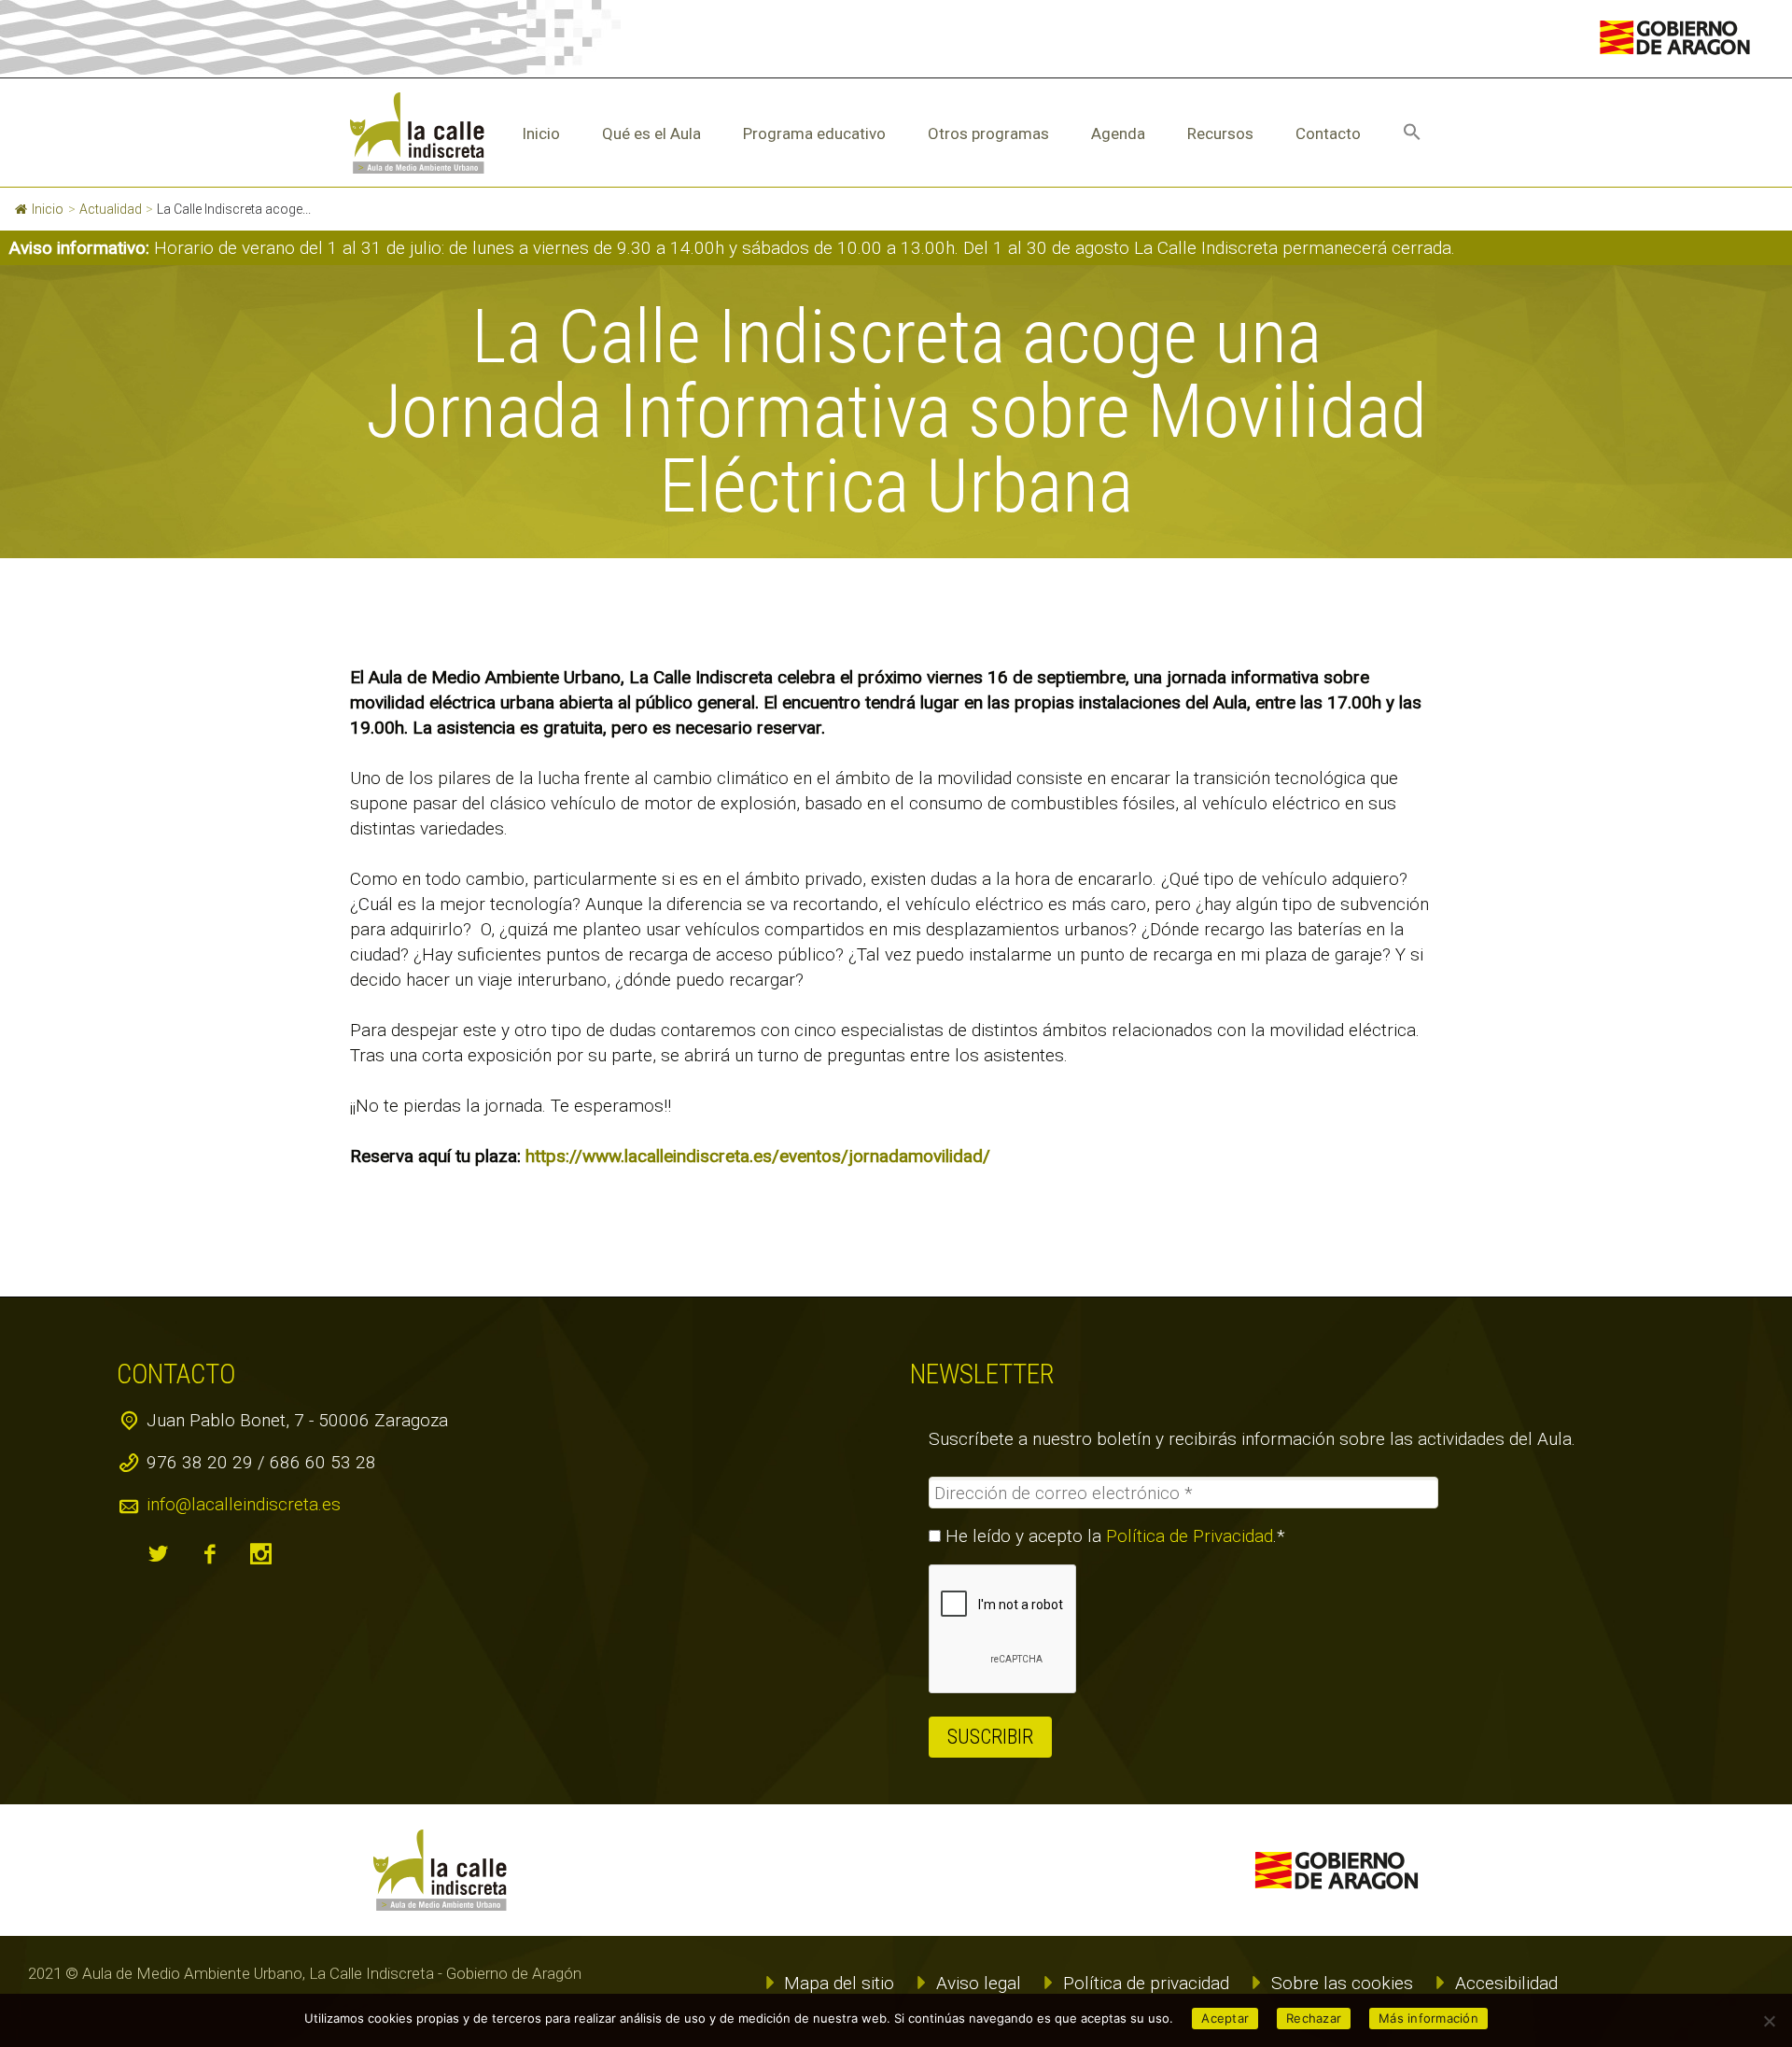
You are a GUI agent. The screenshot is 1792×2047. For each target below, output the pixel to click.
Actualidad (111, 209)
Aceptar (1225, 2018)
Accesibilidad (1506, 1983)
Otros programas (988, 133)
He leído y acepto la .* (1113, 1536)
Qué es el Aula (651, 133)
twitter (159, 1554)
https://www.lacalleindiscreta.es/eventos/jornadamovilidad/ (758, 1156)
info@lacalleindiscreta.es (244, 1504)
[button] (1412, 133)
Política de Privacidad (1190, 1536)
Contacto (1328, 133)
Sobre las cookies (1342, 1983)
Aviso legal (979, 1983)
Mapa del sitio (839, 1983)
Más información (1428, 2018)
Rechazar (1314, 2018)
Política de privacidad (1146, 1983)
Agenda (1118, 133)
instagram (261, 1554)
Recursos (1220, 133)
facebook (210, 1554)
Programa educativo (814, 133)
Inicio (541, 133)
